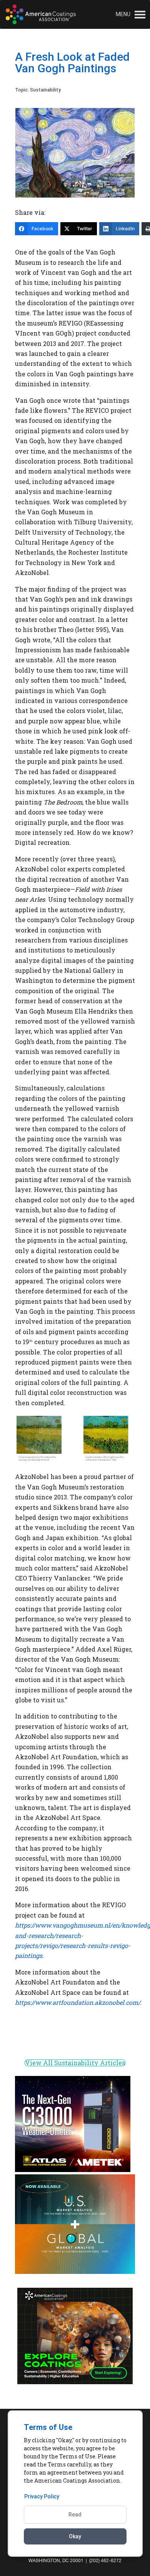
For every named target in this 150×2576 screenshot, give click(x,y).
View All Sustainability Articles (75, 2063)
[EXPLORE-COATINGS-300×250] (75, 2382)
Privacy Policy (42, 2496)
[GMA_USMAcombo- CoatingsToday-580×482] (75, 2272)
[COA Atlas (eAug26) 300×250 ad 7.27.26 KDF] (73, 2170)
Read (75, 2515)
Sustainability (45, 90)
